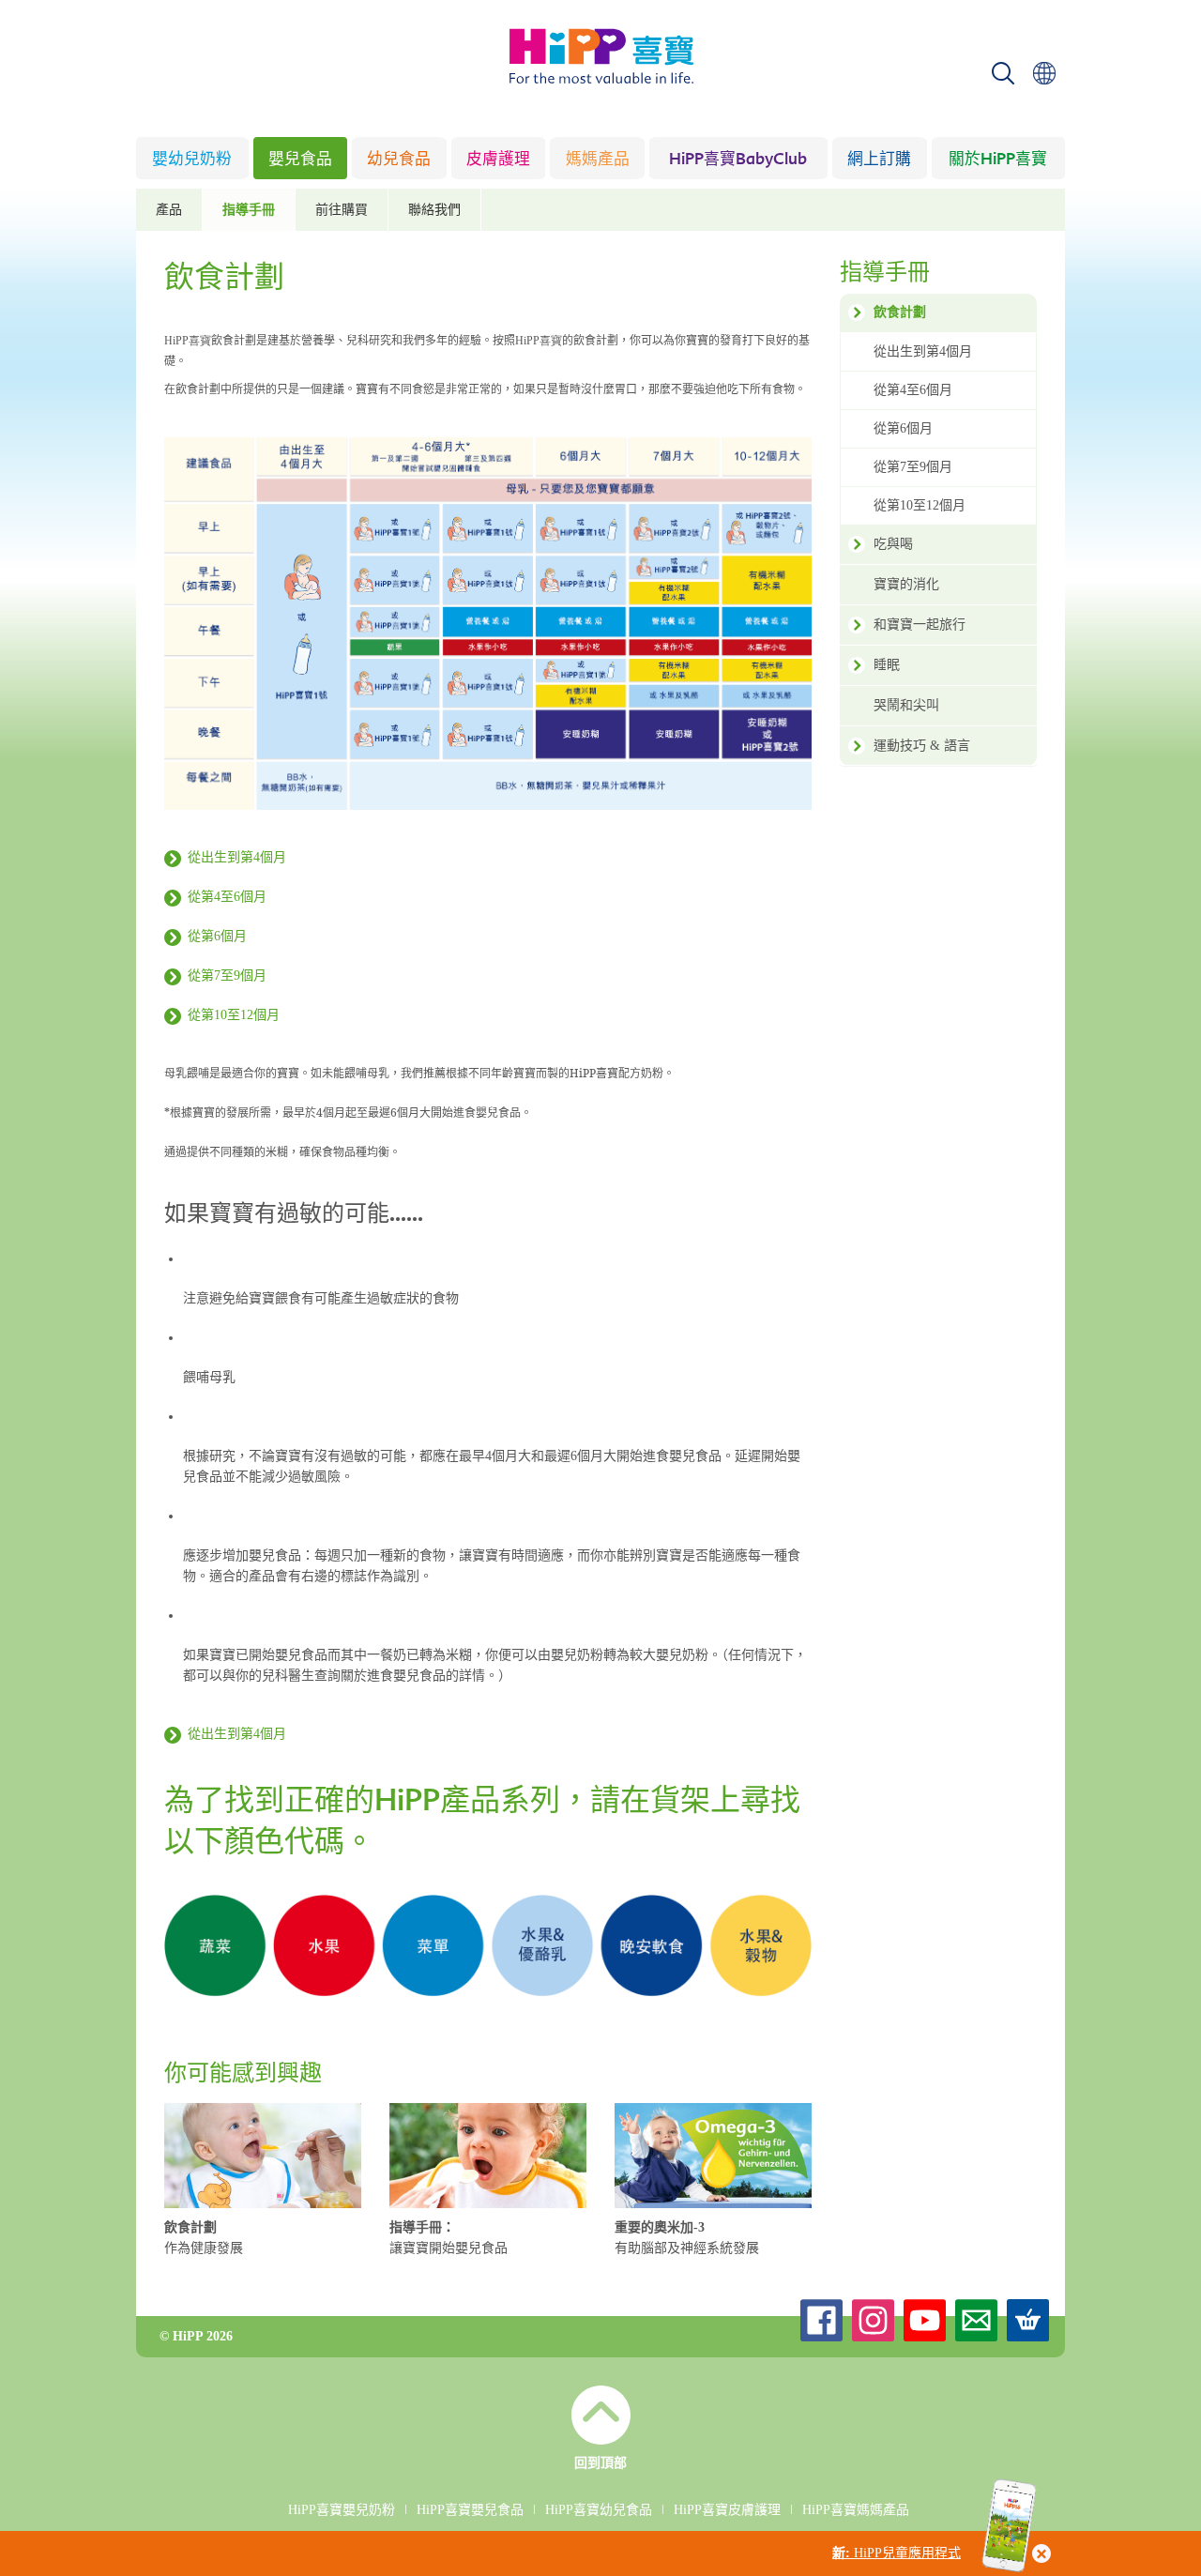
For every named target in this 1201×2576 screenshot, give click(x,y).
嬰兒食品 (300, 160)
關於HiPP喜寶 (998, 160)
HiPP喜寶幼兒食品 (599, 2510)
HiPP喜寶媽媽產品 (856, 2510)
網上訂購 (879, 160)
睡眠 (887, 665)
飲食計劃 (900, 312)
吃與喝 (893, 544)
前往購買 (342, 210)
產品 (169, 210)
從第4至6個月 (227, 897)
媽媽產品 (598, 160)
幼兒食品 (399, 160)
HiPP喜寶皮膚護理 (727, 2510)
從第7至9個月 (227, 976)
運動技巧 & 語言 (922, 746)
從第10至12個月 (234, 1015)
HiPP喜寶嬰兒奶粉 (342, 2510)
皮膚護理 (498, 160)
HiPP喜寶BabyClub (738, 160)
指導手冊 (249, 210)
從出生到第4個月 (237, 857)
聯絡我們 (434, 210)
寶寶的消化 (906, 584)
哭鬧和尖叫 (906, 705)
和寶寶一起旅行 (920, 625)
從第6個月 (217, 936)
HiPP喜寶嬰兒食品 (470, 2510)
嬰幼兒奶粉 (192, 160)
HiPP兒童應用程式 (897, 2553)
